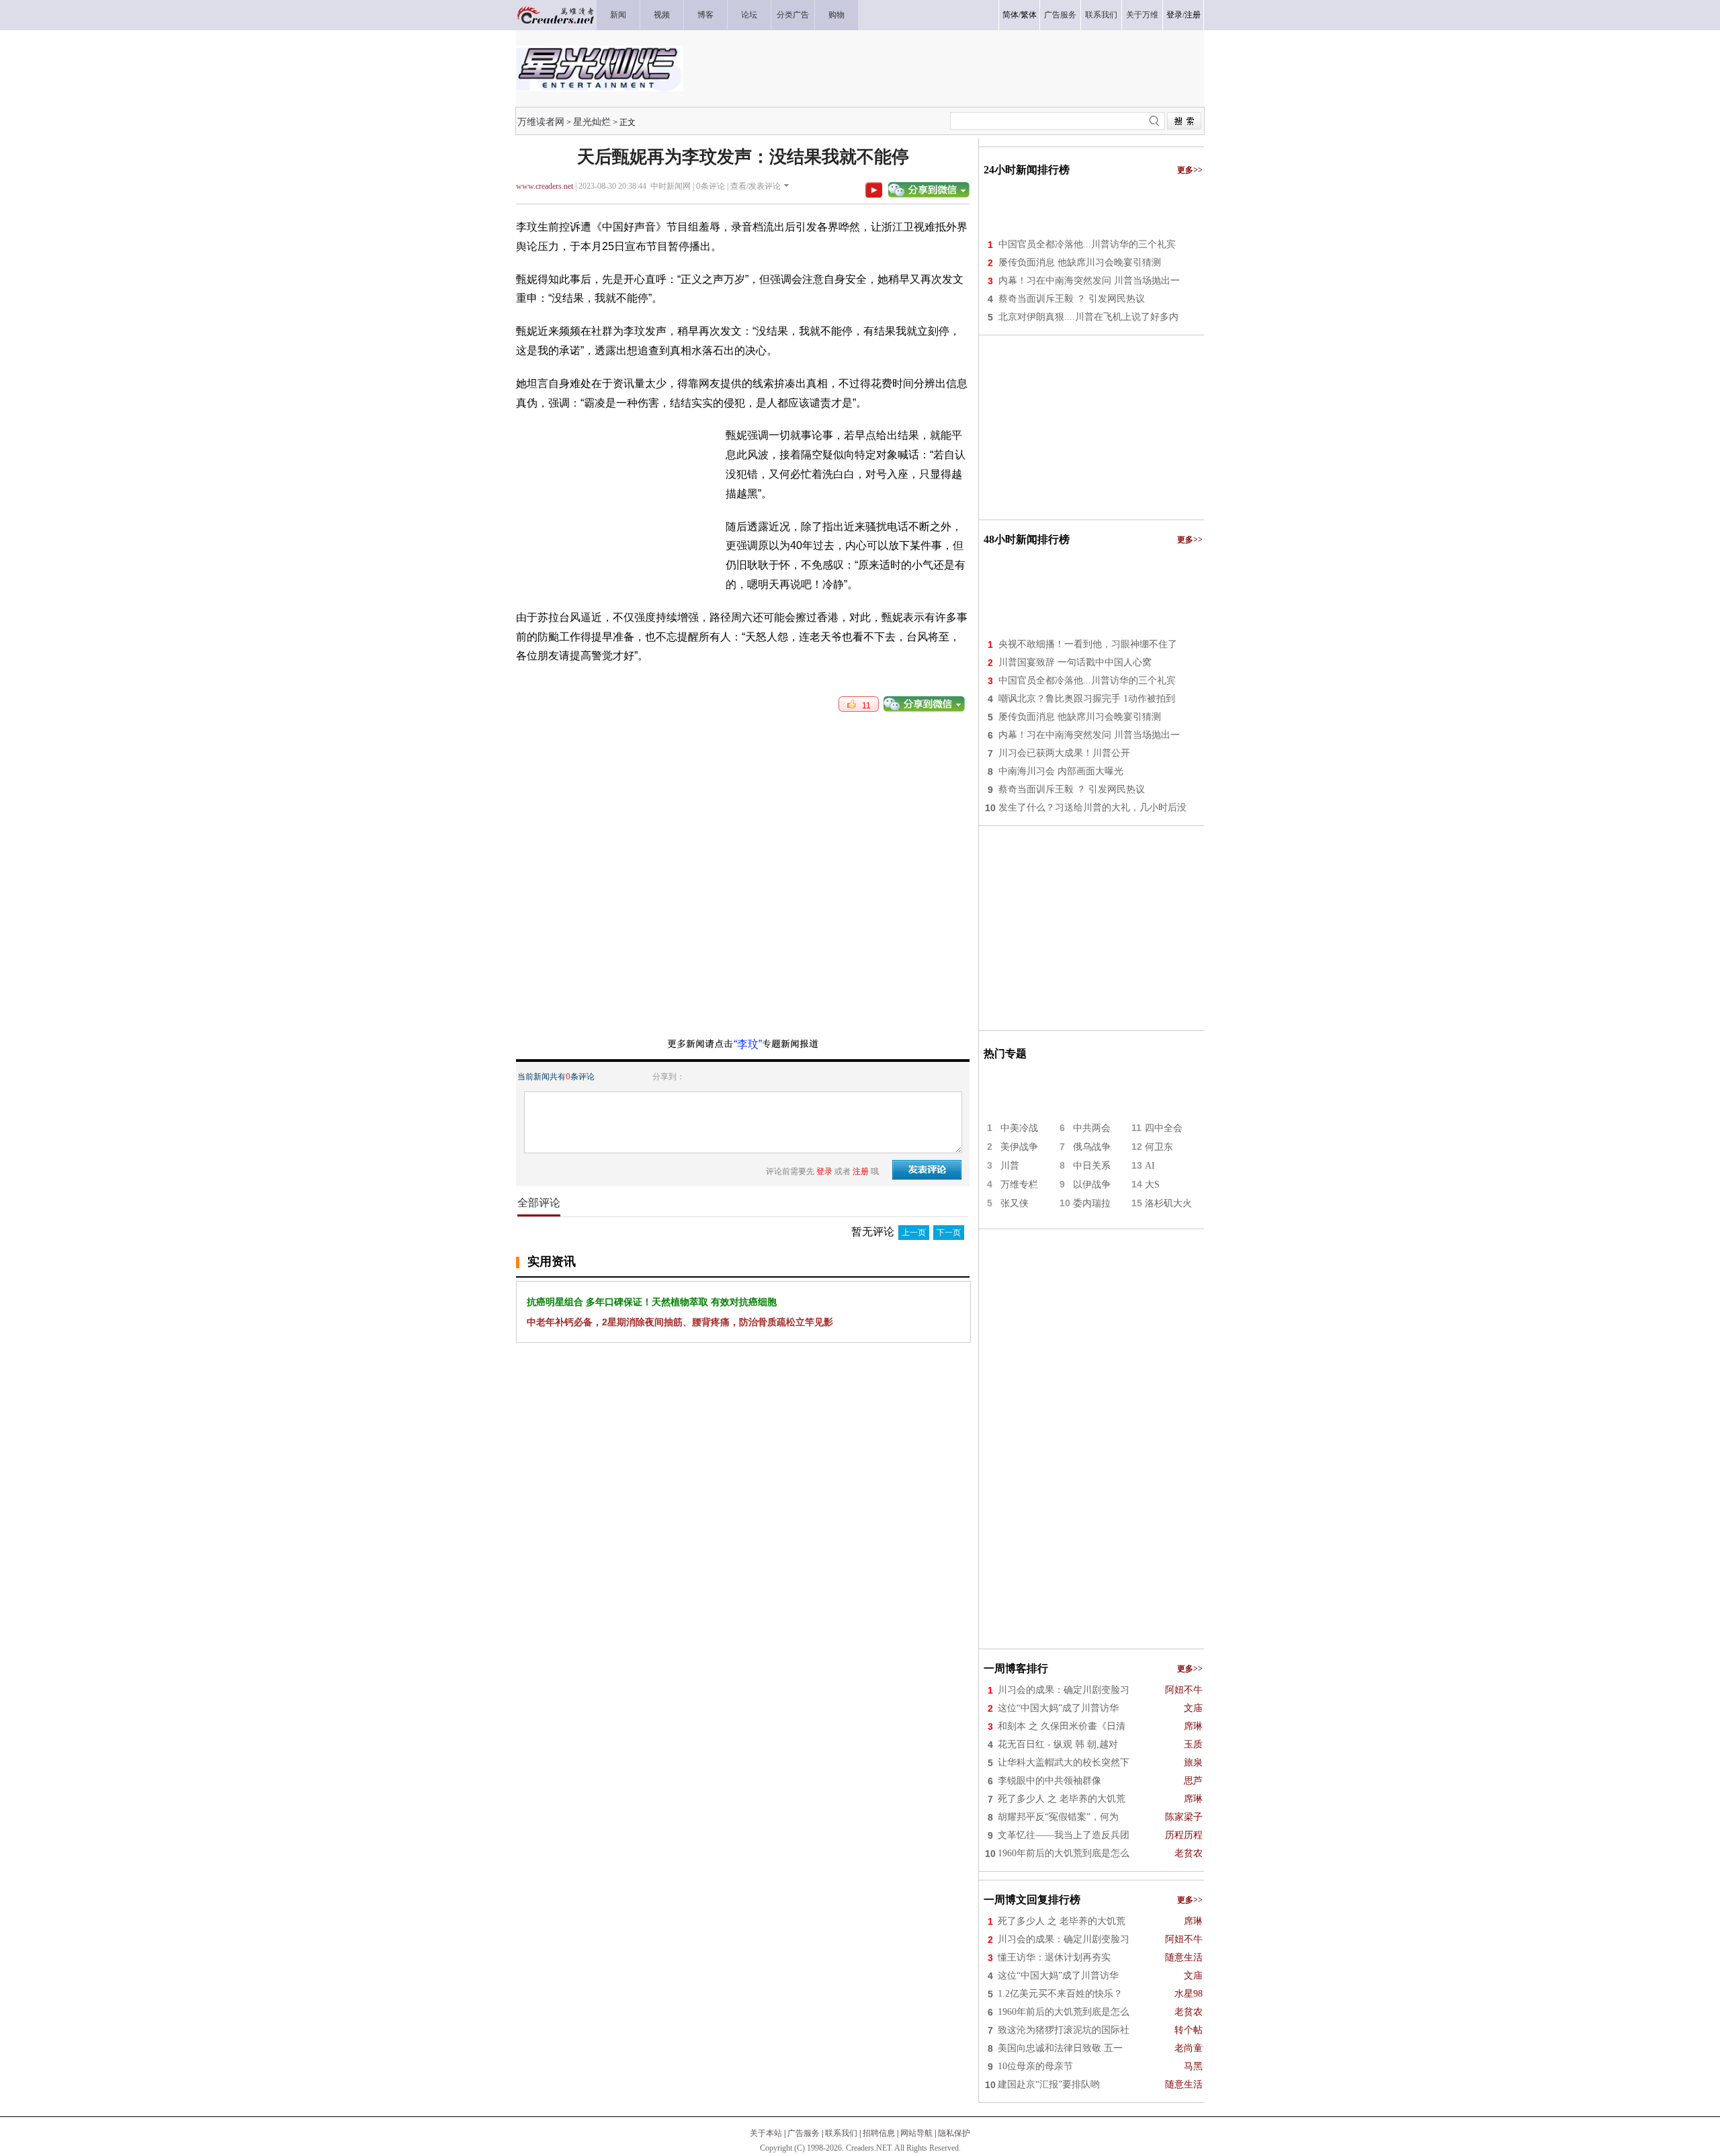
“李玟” (748, 1044)
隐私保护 (954, 2133)
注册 (1193, 15)
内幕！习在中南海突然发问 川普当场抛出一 (1089, 281)
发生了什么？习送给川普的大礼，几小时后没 (1092, 807)
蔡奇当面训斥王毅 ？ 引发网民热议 (1072, 299)
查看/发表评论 (756, 186)
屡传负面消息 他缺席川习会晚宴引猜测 (1080, 262)
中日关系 (1092, 1166)
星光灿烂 (592, 122)
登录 (1174, 15)
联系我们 (841, 2133)
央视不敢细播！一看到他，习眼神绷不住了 (1088, 644)
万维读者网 (541, 122)
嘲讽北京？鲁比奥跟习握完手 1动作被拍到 (1087, 699)
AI (1150, 1166)
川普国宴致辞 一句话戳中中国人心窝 (1075, 662)
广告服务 (804, 2133)
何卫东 (1159, 1147)
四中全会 (1164, 1128)
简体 (1010, 15)
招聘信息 (879, 2133)
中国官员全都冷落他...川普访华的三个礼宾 (1087, 244)
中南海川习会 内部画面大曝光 (1061, 771)
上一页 (914, 1233)
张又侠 (1015, 1203)
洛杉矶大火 (1168, 1203)
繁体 (1029, 15)
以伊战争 (1092, 1185)
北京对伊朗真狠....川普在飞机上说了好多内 (1088, 317)
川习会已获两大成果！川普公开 (1064, 753)
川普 (1010, 1166)
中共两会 (1092, 1128)
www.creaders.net (545, 186)
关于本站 (766, 2133)
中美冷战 (1019, 1128)
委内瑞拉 (1092, 1203)
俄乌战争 (1092, 1147)
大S (1152, 1185)
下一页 (949, 1233)
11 (863, 706)
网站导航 (916, 2133)
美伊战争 (1019, 1147)
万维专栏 (1019, 1185)
